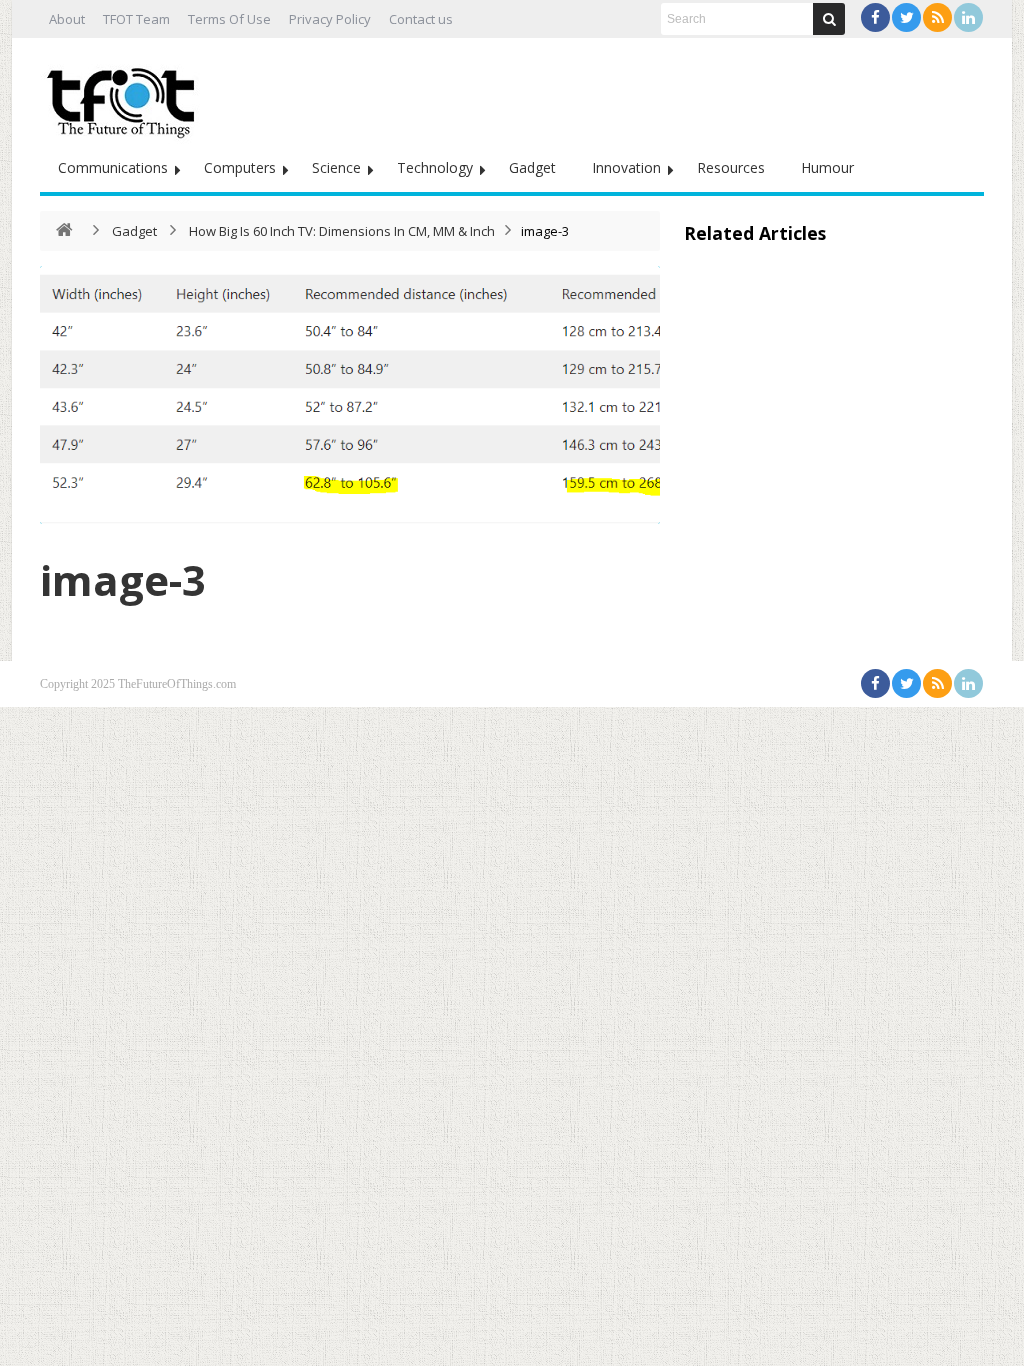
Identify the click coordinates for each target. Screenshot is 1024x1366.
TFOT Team (136, 19)
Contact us (421, 19)
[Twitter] (906, 17)
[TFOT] (125, 96)
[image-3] (350, 395)
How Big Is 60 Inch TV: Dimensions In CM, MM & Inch (342, 231)
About (67, 19)
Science (336, 167)
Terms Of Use (229, 19)
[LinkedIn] (968, 17)
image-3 (123, 579)
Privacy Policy (330, 19)
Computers (240, 167)
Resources (731, 167)
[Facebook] (875, 17)
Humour (827, 167)
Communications (113, 167)
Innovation (626, 167)
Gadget (532, 167)
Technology (435, 167)
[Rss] (937, 17)
